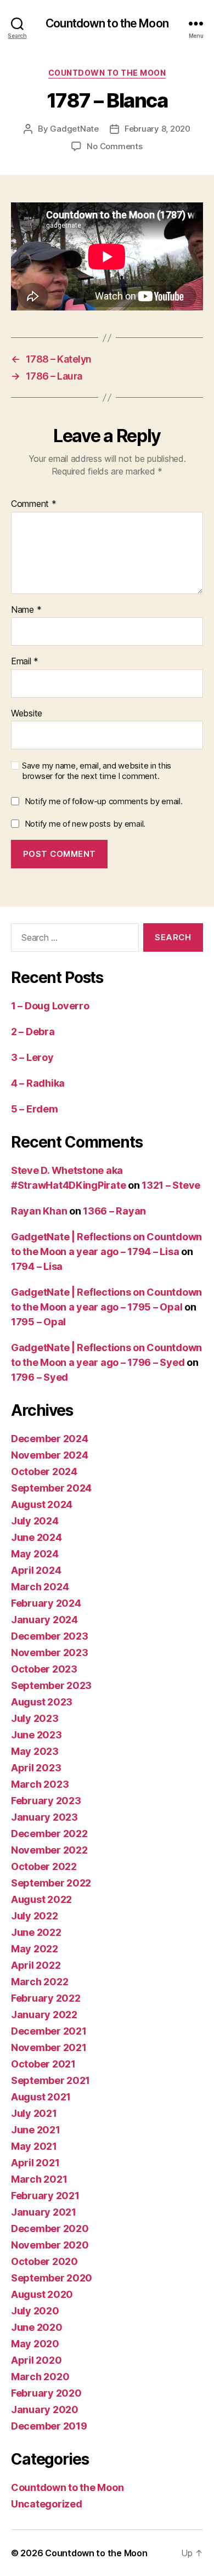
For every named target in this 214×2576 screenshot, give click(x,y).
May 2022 (35, 1949)
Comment (34, 504)
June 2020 (37, 2327)
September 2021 (50, 2080)
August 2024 (42, 1504)
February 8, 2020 (157, 129)
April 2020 (36, 2360)
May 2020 (35, 2344)
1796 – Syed (40, 1377)
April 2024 (36, 1570)
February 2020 (46, 2393)
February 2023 (46, 1801)
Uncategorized (47, 2504)
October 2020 (44, 2261)
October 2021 (43, 2064)
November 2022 (49, 1850)
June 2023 (36, 1735)
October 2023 (44, 1669)
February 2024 (46, 1603)
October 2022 (44, 1866)
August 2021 (41, 2097)
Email (25, 662)
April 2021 (35, 2163)
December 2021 (49, 2031)
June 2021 (36, 2130)
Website (27, 714)
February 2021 (45, 2196)
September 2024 (51, 1488)
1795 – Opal (38, 1322)
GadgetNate (74, 129)
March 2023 (40, 1784)
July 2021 (34, 2113)
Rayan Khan (39, 1211)
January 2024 (44, 1620)
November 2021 (49, 2047)
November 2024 (50, 1455)
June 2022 (36, 1932)
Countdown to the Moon (107, 23)
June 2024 (36, 1537)
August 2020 (42, 2294)
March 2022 (40, 1982)
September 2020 (52, 2278)
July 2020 (35, 2311)
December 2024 (50, 1439)
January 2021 (44, 2212)
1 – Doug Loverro (50, 1006)
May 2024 (35, 1554)
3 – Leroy (32, 1057)
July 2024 (35, 1521)
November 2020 (50, 2245)
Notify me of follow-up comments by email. (104, 801)
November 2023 (50, 1653)
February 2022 (46, 1998)
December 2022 (49, 1834)
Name (26, 610)
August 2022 (41, 1899)
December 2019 (49, 2426)
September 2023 (51, 1685)
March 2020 (40, 2377)
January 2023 (44, 1817)
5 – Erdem (35, 1109)
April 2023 (36, 1768)
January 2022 (44, 2015)
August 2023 (42, 1702)
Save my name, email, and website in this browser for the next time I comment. (97, 771)
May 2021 (34, 2146)
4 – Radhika (38, 1083)
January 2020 (45, 2410)
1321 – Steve (171, 1185)
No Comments (114, 146)
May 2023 (35, 1751)
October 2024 (44, 1471)
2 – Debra (33, 1032)
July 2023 (35, 1718)
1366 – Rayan (114, 1211)
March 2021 (39, 2179)
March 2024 (40, 1587)
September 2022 (51, 1883)
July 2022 (35, 1916)
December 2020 (50, 2228)
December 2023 (50, 1636)
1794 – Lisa (37, 1266)
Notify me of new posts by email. (85, 824)
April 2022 (36, 1965)
